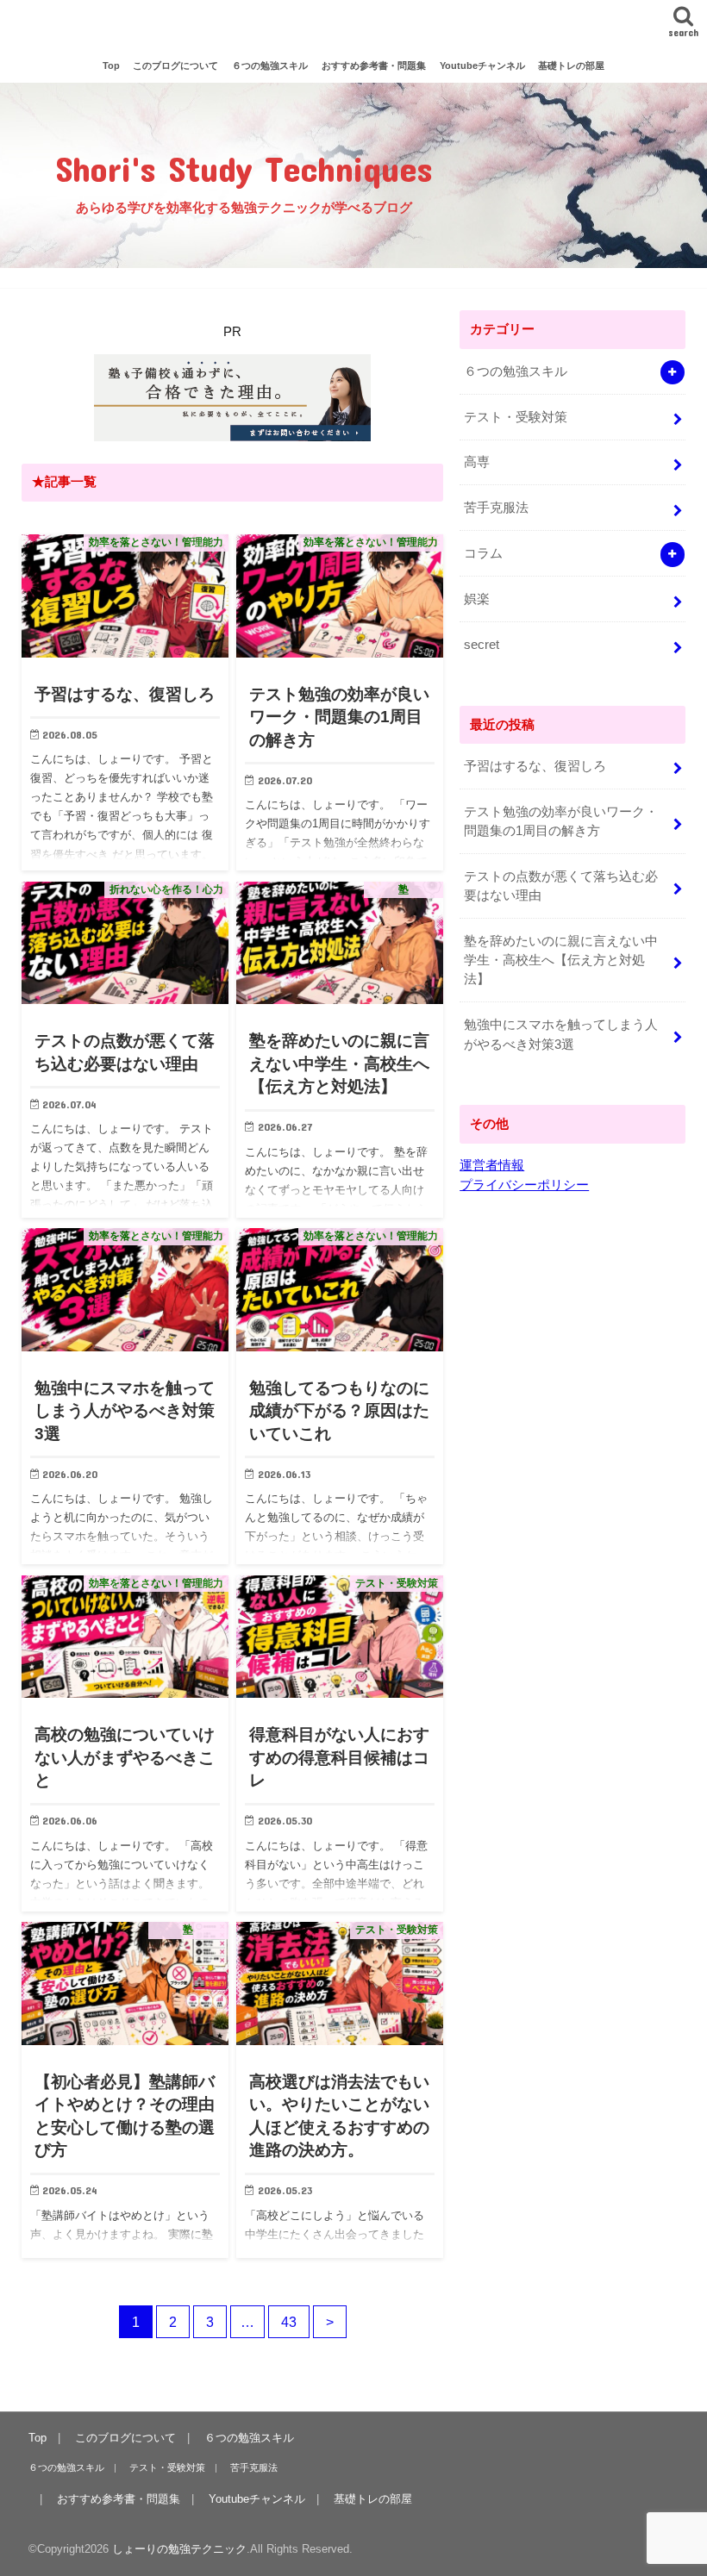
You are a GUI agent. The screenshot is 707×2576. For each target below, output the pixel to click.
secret (482, 645)
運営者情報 (492, 1165)
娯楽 (477, 599)
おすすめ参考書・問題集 (374, 65)
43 (289, 2322)
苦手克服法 (496, 508)
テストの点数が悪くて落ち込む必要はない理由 (561, 886)
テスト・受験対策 (516, 417)
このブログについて (175, 65)
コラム (483, 553)
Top (111, 65)
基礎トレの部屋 (571, 65)
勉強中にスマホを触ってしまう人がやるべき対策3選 (561, 1034)
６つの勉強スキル (270, 65)
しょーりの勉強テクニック (354, 25)
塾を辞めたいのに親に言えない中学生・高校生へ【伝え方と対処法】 (561, 960)
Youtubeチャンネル (482, 65)
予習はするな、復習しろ (535, 766)
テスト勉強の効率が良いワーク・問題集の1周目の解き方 (561, 821)
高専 (477, 462)
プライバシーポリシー (524, 1185)
